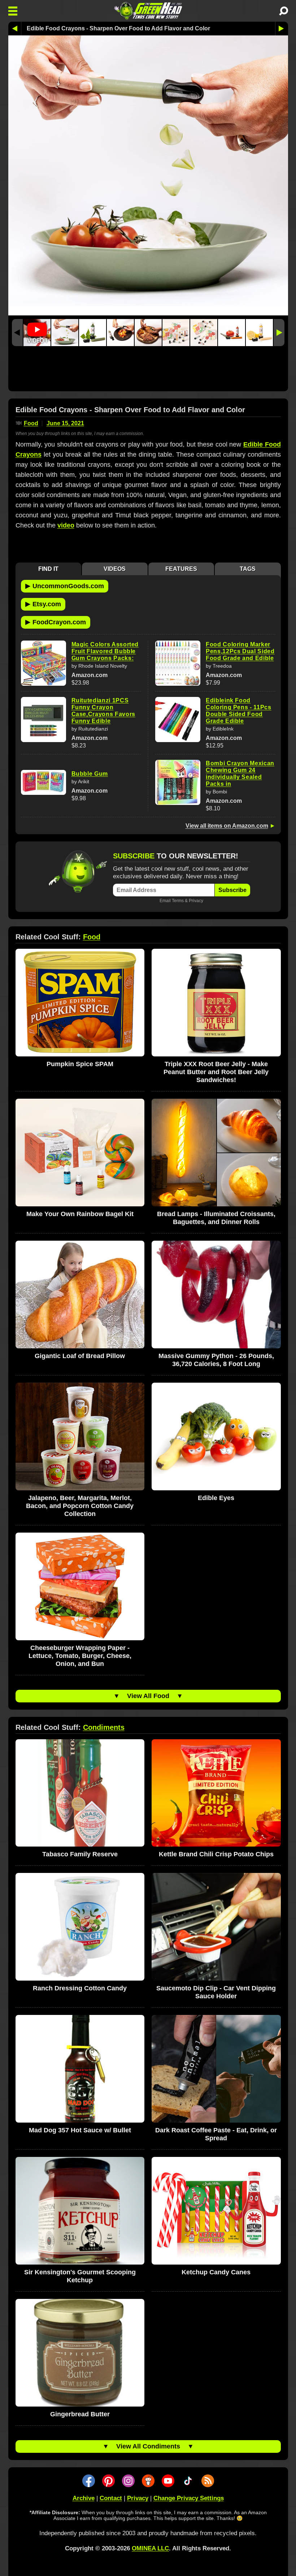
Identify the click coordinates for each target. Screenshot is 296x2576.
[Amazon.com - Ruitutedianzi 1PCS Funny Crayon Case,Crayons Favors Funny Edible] (43, 720)
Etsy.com (43, 604)
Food (31, 423)
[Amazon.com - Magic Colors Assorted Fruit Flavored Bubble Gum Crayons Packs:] (43, 663)
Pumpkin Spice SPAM (80, 1064)
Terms (178, 901)
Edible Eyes (216, 1498)
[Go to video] (37, 333)
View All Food (148, 1696)
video (66, 525)
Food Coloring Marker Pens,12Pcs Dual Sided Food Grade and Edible (240, 651)
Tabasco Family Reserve (80, 1854)
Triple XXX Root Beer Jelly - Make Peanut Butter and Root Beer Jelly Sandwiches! (216, 1072)
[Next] (279, 333)
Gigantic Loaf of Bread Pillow (80, 1356)
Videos (115, 569)
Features (181, 569)
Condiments (104, 1727)
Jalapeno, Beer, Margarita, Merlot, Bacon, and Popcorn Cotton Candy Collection (80, 1506)
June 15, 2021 (65, 423)
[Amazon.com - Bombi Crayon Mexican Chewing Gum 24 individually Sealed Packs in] (178, 782)
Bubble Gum (90, 774)
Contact (111, 2498)
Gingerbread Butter (80, 2414)
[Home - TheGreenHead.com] (148, 11)
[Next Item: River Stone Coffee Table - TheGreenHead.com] (282, 29)
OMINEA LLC (150, 2548)
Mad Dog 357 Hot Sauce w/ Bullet (80, 2130)
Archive (84, 2498)
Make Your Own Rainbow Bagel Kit (80, 1214)
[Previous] (17, 333)
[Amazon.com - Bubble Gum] (43, 782)
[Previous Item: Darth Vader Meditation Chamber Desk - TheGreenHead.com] (15, 29)
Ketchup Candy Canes (216, 2272)
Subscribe (232, 890)
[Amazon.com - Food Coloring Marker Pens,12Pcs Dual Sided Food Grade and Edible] (178, 663)
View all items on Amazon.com (227, 826)
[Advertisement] (148, 371)
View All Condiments (148, 2446)
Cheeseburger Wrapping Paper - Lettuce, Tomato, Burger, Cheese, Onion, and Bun (80, 1656)
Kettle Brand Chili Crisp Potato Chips (216, 1854)
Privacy (196, 901)
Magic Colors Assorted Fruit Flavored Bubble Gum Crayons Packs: (105, 651)
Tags (248, 569)
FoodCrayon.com (56, 622)
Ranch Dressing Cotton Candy (80, 1988)
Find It (48, 569)
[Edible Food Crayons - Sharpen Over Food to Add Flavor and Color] (65, 333)
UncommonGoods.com (65, 586)
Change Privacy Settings (189, 2498)
